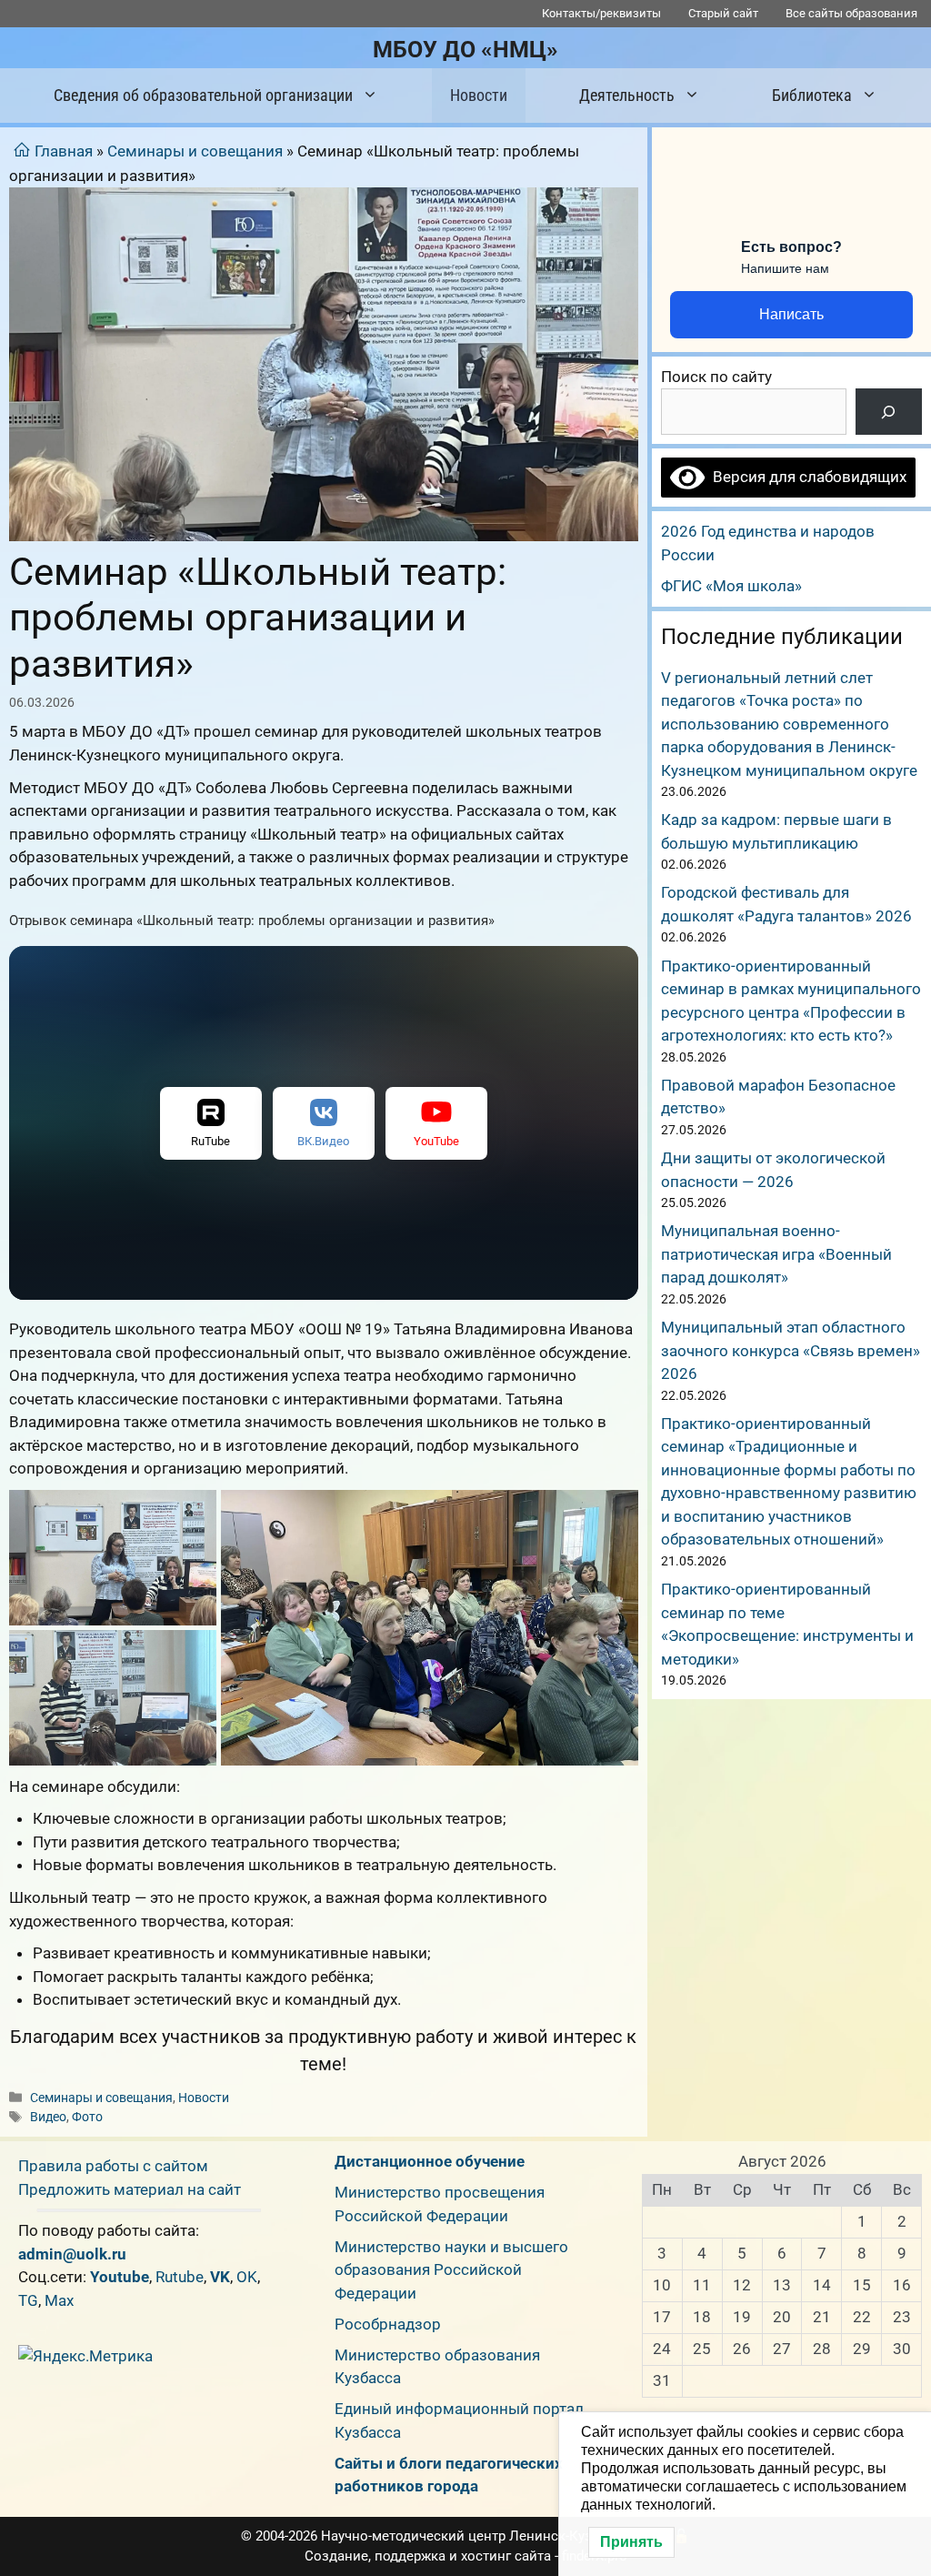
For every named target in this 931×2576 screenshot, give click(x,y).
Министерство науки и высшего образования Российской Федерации (451, 2270)
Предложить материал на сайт (130, 2189)
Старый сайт (723, 13)
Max (59, 2300)
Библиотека (812, 95)
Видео (48, 2117)
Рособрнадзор (388, 2324)
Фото (87, 2117)
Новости (479, 95)
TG (28, 2300)
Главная (64, 151)
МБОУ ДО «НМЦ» (465, 50)
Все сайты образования (851, 13)
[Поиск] (889, 412)
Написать (791, 314)
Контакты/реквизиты (601, 13)
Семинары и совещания (195, 151)
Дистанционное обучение (430, 2161)
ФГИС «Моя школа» (731, 586)
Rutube (180, 2277)
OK (247, 2277)
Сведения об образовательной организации (203, 95)
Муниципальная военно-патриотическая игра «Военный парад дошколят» (776, 1254)
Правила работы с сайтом (113, 2166)
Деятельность (627, 95)
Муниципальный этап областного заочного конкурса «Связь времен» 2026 (791, 1350)
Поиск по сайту (716, 377)
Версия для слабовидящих (806, 477)
